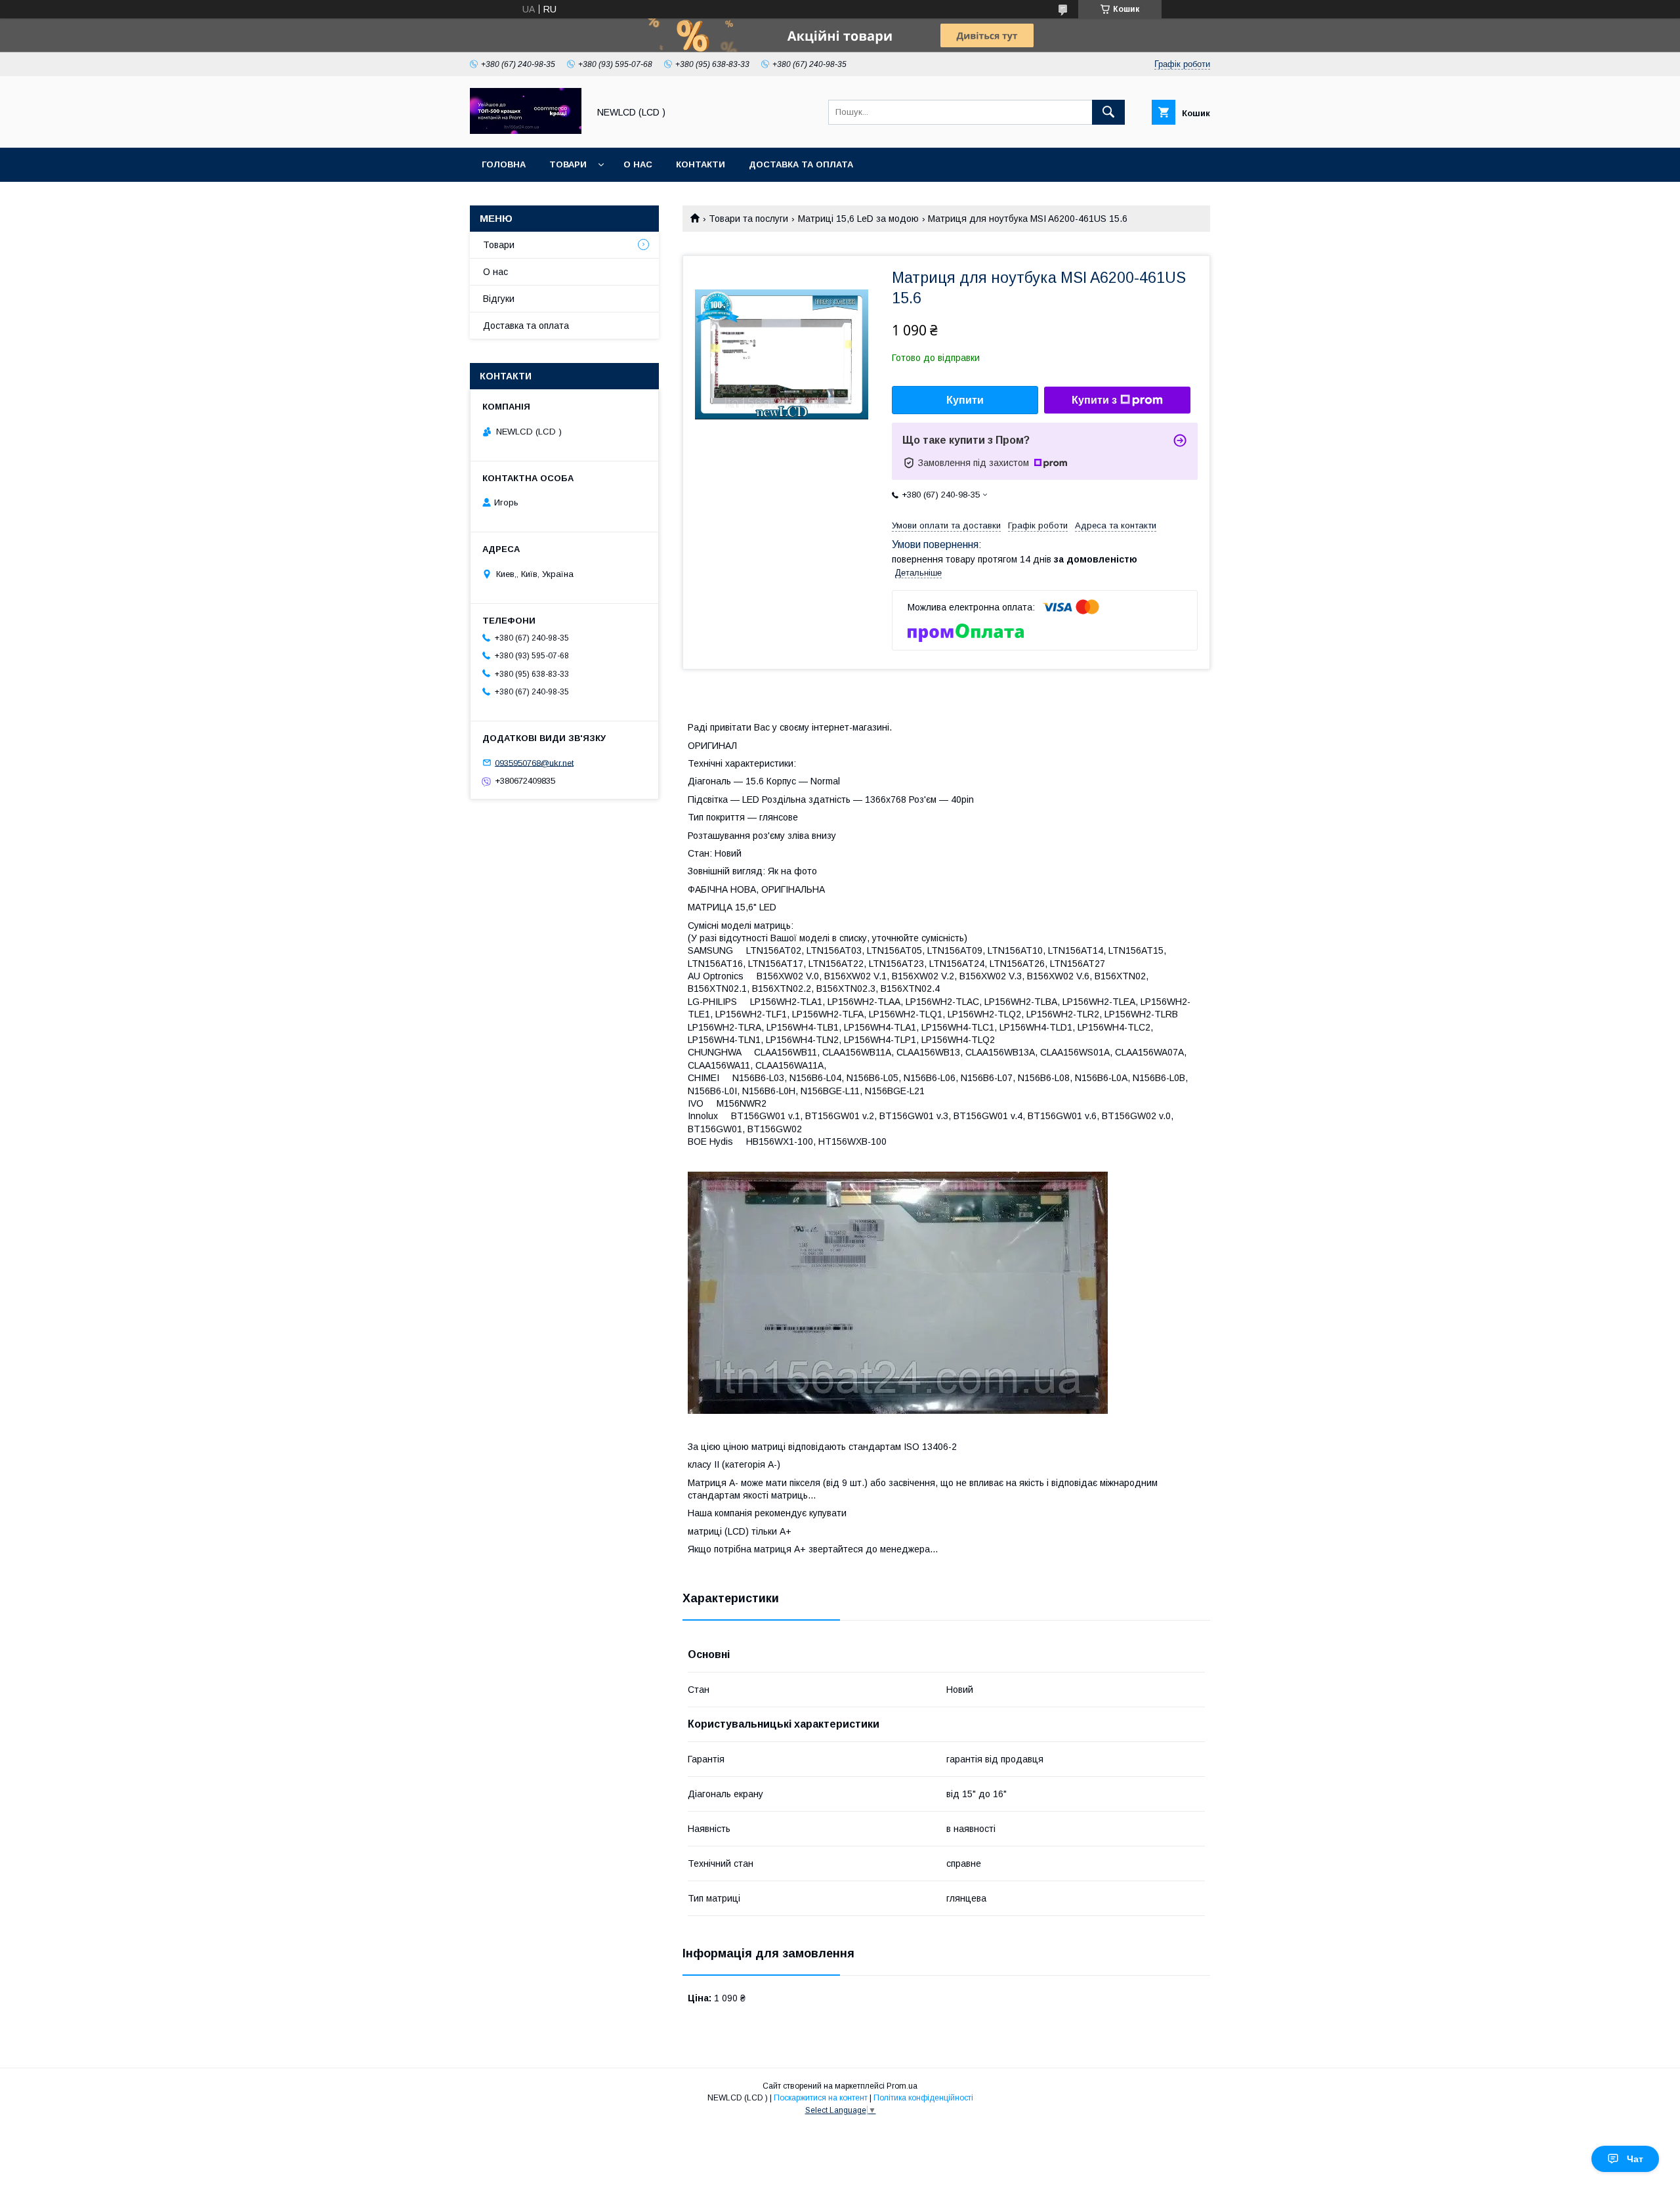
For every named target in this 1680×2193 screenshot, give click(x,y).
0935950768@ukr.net (534, 762)
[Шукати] (1108, 112)
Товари (568, 164)
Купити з (1094, 400)
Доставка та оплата (801, 164)
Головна (504, 164)
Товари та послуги (748, 219)
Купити (965, 400)
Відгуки (499, 299)
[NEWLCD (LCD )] (526, 131)
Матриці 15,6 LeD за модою (858, 219)
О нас (638, 164)
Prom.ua (902, 2086)
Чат (1635, 2159)
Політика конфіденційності (923, 2098)
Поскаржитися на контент (821, 2098)
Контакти (701, 164)
